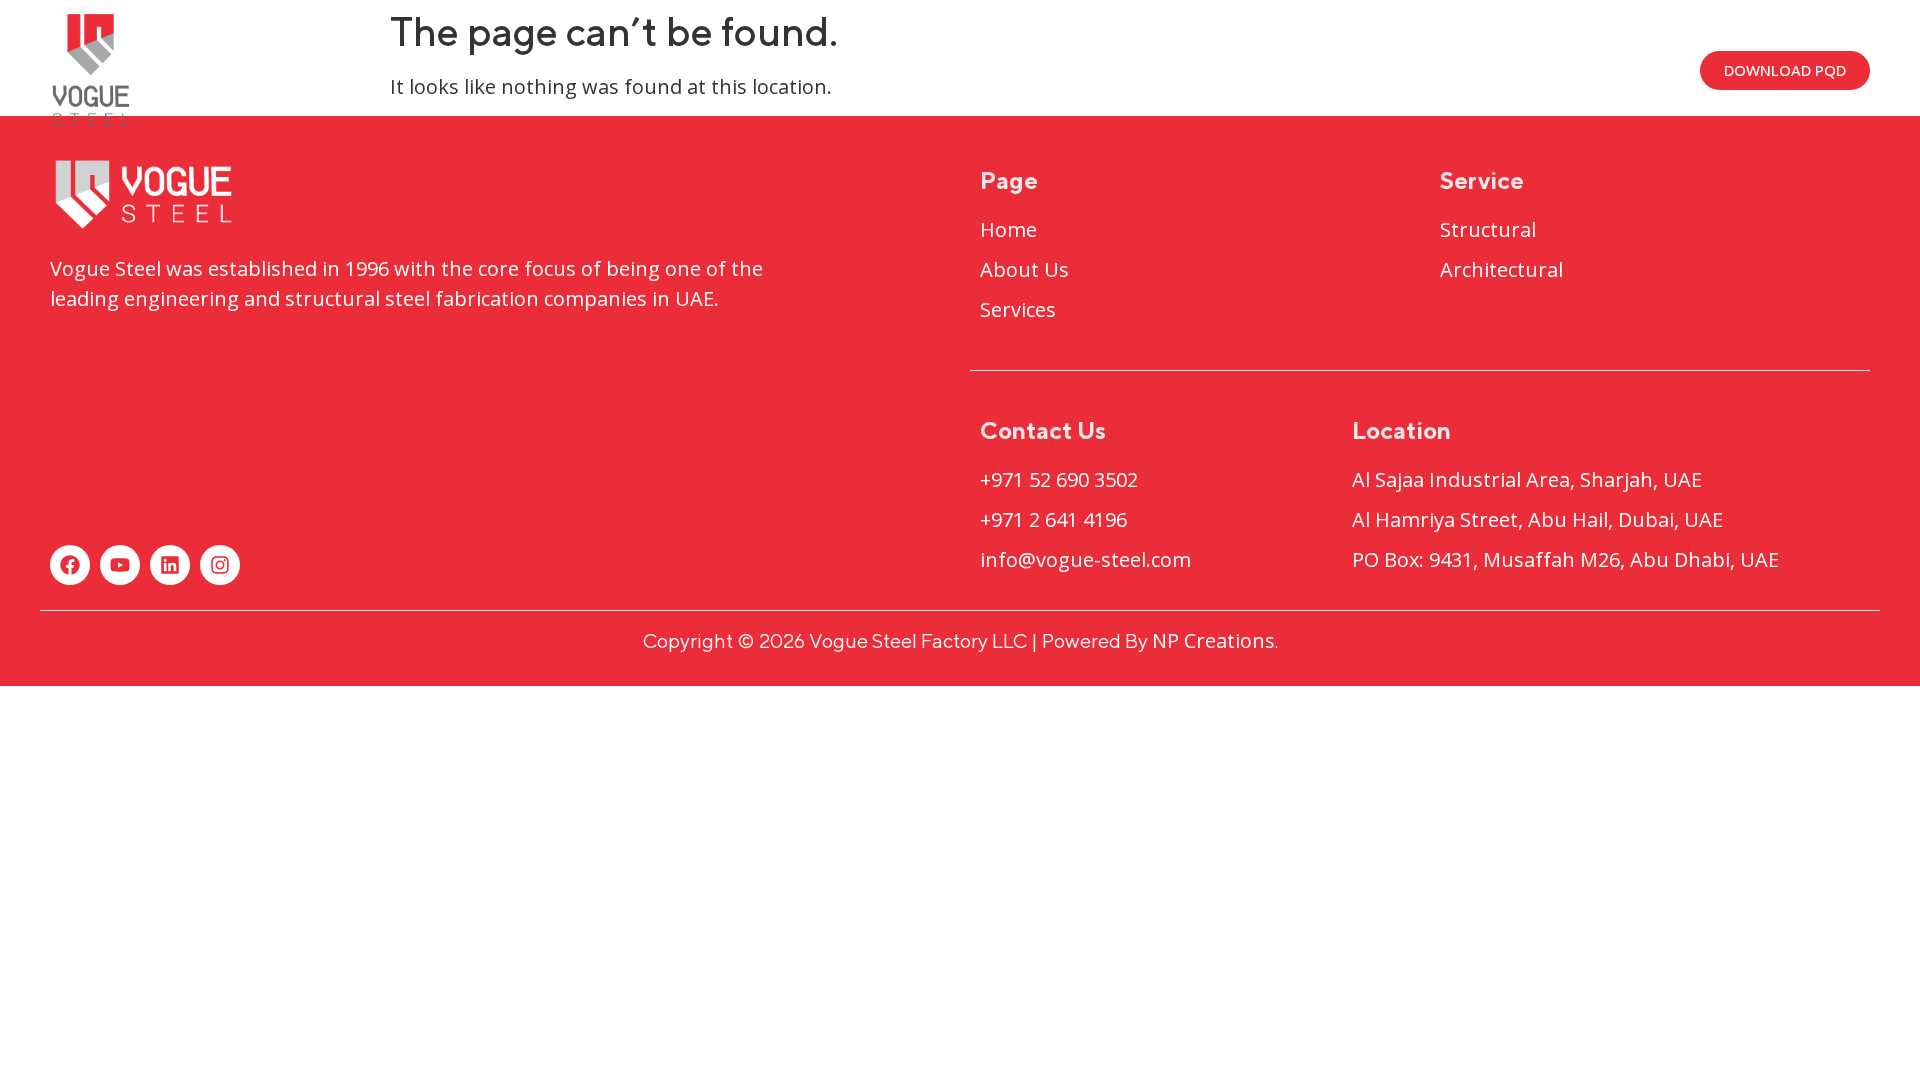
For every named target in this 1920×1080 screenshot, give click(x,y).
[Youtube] (120, 565)
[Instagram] (220, 565)
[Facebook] (70, 565)
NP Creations (1213, 640)
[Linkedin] (170, 565)
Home (920, 69)
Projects (1184, 69)
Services (1347, 69)
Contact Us (1497, 69)
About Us (1044, 69)
